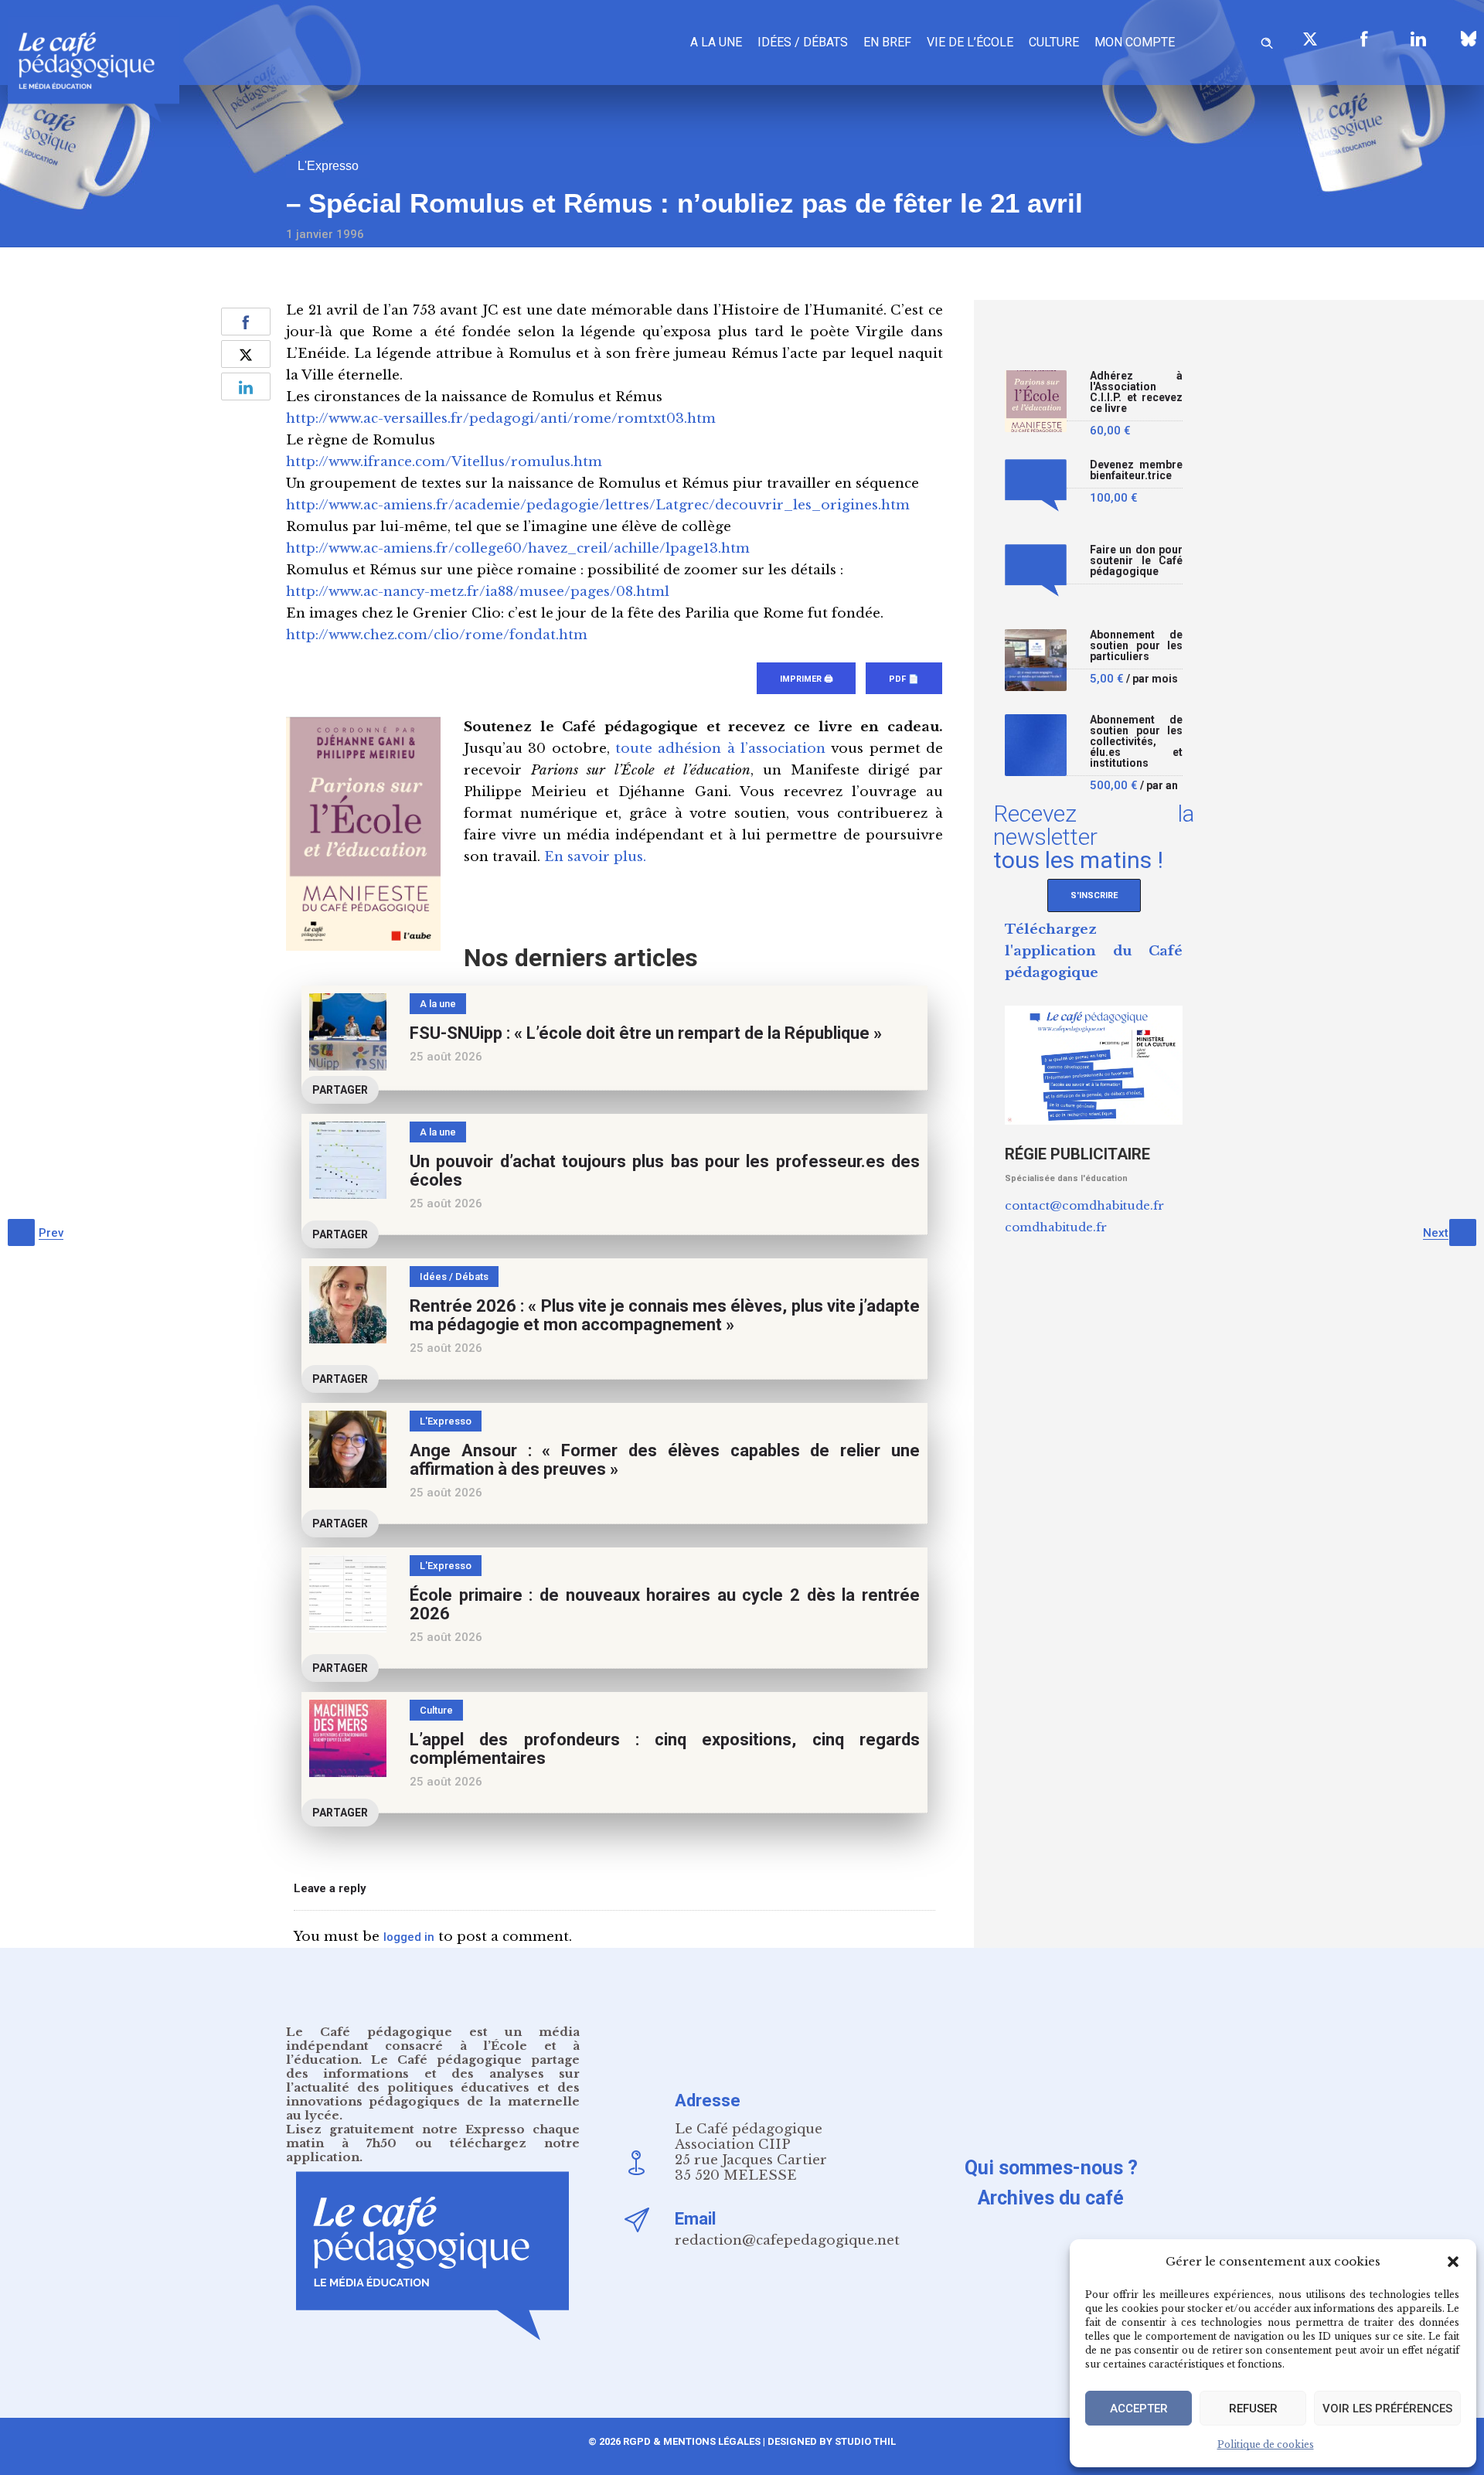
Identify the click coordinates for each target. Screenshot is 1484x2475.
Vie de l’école (970, 42)
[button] (1453, 2262)
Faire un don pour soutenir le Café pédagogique (1136, 561)
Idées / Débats (803, 42)
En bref (887, 42)
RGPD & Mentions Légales (692, 2441)
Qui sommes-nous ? (1051, 2168)
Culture (1054, 42)
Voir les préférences (1387, 2409)
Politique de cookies (1266, 2444)
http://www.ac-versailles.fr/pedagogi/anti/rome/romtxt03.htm (501, 419)
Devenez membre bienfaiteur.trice (1136, 470)
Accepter (1139, 2409)
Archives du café (1051, 2198)
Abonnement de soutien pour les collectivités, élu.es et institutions (1136, 742)
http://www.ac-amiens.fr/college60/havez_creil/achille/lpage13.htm (518, 548)
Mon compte (1135, 42)
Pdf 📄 (904, 679)
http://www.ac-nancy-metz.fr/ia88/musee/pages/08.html (478, 592)
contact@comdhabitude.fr (1084, 1205)
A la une (716, 42)
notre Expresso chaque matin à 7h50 (433, 2136)
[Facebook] (1364, 39)
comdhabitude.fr (1056, 1227)
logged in (409, 1937)
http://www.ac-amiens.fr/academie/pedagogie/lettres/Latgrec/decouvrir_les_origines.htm (598, 505)
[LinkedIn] (1418, 39)
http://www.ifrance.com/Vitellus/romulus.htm (444, 462)
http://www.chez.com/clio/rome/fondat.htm (437, 635)
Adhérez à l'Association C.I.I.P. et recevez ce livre (1136, 392)
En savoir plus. (595, 857)
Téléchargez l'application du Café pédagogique (1094, 951)
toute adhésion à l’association (720, 749)
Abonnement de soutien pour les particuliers (1136, 646)
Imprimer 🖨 (806, 679)
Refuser (1253, 2409)
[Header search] (1267, 41)
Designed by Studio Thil (830, 2441)
